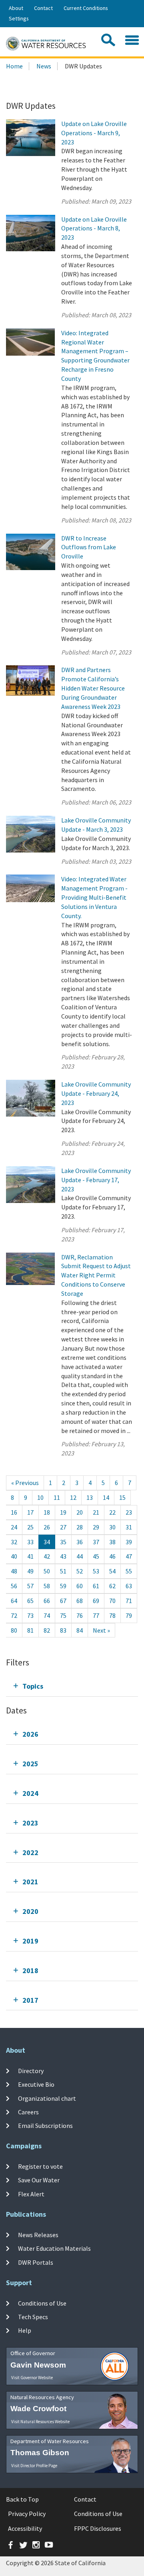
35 (63, 1542)
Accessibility (25, 2528)
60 (80, 1586)
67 (63, 1601)
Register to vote (40, 2166)
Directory (31, 2071)
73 (30, 1615)
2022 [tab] (30, 1852)
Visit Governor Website (32, 2378)
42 (47, 1556)
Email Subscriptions (45, 2126)
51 (63, 1571)
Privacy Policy (27, 2514)
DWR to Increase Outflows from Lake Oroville (89, 547)
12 (73, 1497)
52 (80, 1571)
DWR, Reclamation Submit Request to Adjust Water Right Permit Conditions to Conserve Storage (96, 1275)
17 (30, 1512)
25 (30, 1527)
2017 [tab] (30, 2000)
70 (112, 1601)
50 (47, 1571)
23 (129, 1512)
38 (112, 1542)
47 (129, 1556)
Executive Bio (36, 2084)
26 (47, 1527)
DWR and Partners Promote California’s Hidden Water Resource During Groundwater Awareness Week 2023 (93, 688)
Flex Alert (31, 2194)
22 (112, 1512)
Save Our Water (39, 2180)
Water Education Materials (54, 2248)
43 (63, 1556)
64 (14, 1601)
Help (25, 2330)
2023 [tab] (30, 1823)
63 (129, 1586)
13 (90, 1497)
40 (14, 1556)
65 (30, 1601)
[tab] (72, 1686)
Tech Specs (33, 2317)
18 (47, 1512)
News (44, 66)
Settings (19, 18)
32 (14, 1542)
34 (47, 1542)
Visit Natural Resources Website (40, 2422)
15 (122, 1497)
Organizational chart (47, 2098)
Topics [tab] (33, 1686)
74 (47, 1615)
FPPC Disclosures (98, 2528)
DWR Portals (36, 2262)
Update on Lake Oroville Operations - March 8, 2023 (94, 228)
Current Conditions (86, 8)
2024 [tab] (30, 1793)
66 (47, 1601)
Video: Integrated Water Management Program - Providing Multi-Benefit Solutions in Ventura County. (94, 897)
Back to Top (22, 2499)
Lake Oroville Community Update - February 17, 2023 (96, 1180)
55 (129, 1571)
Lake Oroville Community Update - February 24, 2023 (96, 1093)
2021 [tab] (30, 1882)
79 (129, 1615)
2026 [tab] (30, 1734)
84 (80, 1630)
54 (112, 1571)
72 (14, 1615)
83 (63, 1630)
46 (112, 1556)
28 (80, 1527)
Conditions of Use (42, 2303)
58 (47, 1586)
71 (129, 1601)
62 (112, 1586)
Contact (43, 8)
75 (63, 1615)
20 (80, 1512)
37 (96, 1542)
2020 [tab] (30, 1911)
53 (96, 1571)
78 (112, 1615)
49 (30, 1571)
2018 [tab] (30, 1971)
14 (106, 1497)
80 (14, 1630)
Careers (28, 2112)
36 (80, 1542)
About (16, 8)
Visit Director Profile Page (34, 2466)
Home (14, 66)
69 (96, 1601)
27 (63, 1527)
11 (57, 1497)
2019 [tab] (30, 1941)
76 (80, 1615)
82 (47, 1630)
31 (129, 1527)
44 (80, 1556)
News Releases (38, 2235)
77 (96, 1615)
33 (30, 1542)
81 (30, 1630)
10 (40, 1497)
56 (14, 1586)
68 (80, 1601)
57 (30, 1586)
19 (63, 1512)
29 (96, 1527)
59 (63, 1586)
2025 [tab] (30, 1764)
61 (96, 1586)
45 (96, 1556)
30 (112, 1527)
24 (14, 1527)
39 (129, 1542)
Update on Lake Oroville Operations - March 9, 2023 (94, 133)
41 (30, 1556)
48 (14, 1571)
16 (14, 1512)
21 (96, 1512)
